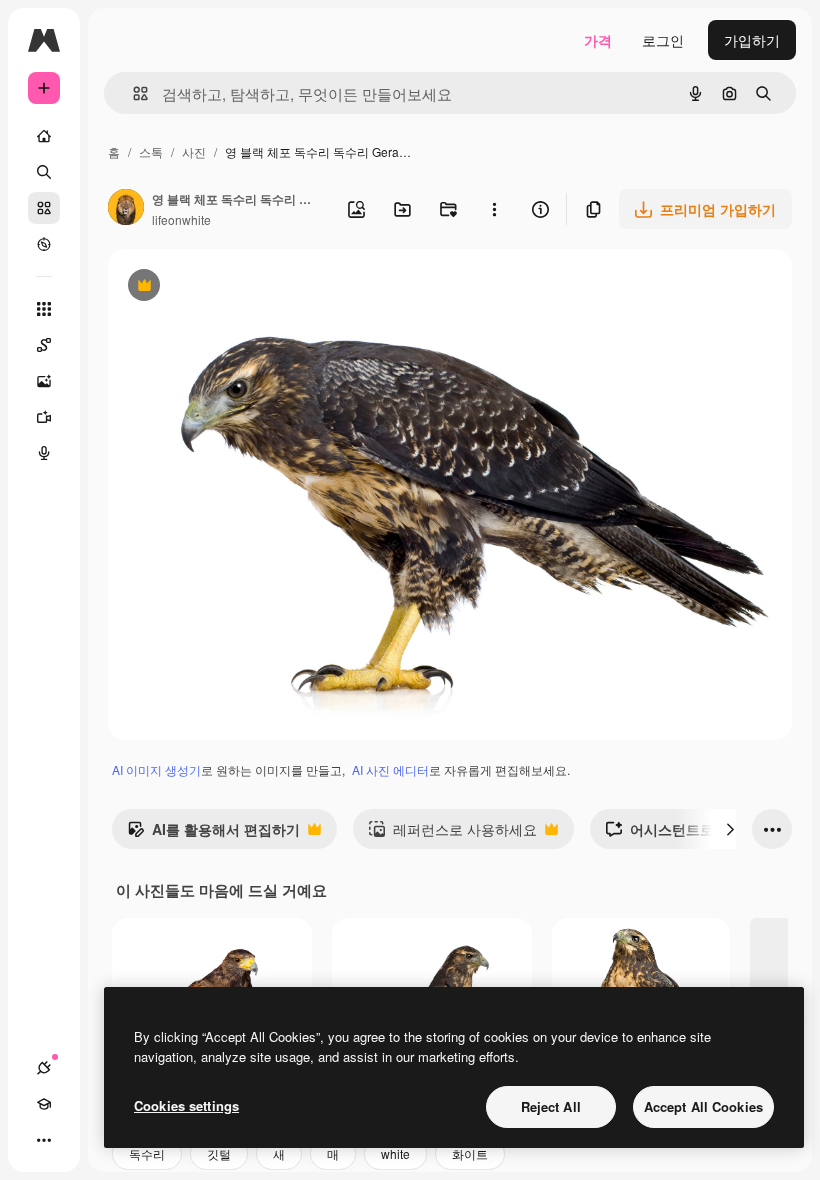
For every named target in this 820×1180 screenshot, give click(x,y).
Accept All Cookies (703, 1106)
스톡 (151, 151)
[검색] (44, 172)
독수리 (147, 1153)
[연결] (44, 1068)
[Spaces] (44, 345)
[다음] (730, 829)
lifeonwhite (181, 219)
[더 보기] (44, 1140)
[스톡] (44, 208)
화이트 (470, 1153)
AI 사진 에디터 (390, 769)
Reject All (551, 1106)
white (395, 1153)
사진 (194, 151)
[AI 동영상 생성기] (44, 417)
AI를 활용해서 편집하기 (213, 834)
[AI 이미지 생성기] (44, 381)
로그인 (663, 40)
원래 (223, 287)
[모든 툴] (44, 309)
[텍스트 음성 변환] (44, 453)
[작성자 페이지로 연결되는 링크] (126, 209)
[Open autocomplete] (132, 93)
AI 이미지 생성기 (156, 769)
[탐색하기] (44, 244)
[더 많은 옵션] (494, 209)
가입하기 (752, 40)
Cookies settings (186, 1105)
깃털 (219, 1153)
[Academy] (44, 1104)
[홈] (44, 136)
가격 (598, 40)
